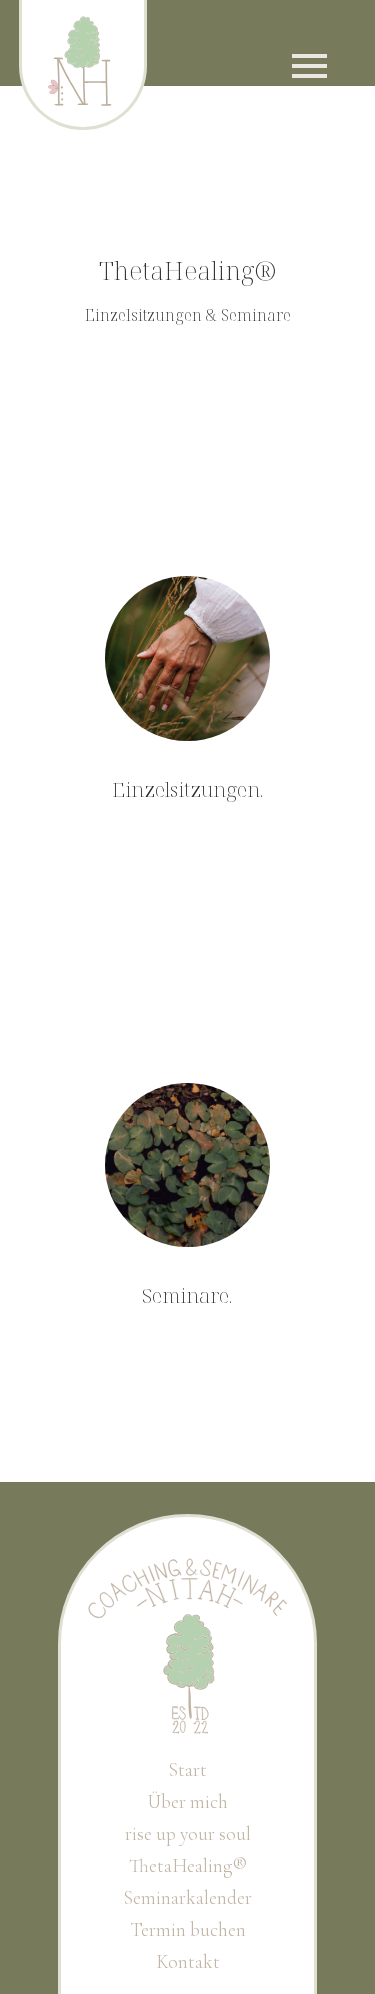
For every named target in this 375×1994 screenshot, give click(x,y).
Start (187, 1770)
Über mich (188, 1802)
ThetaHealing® (188, 1866)
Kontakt (188, 1962)
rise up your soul (188, 1834)
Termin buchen (188, 1930)
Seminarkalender (187, 1898)
